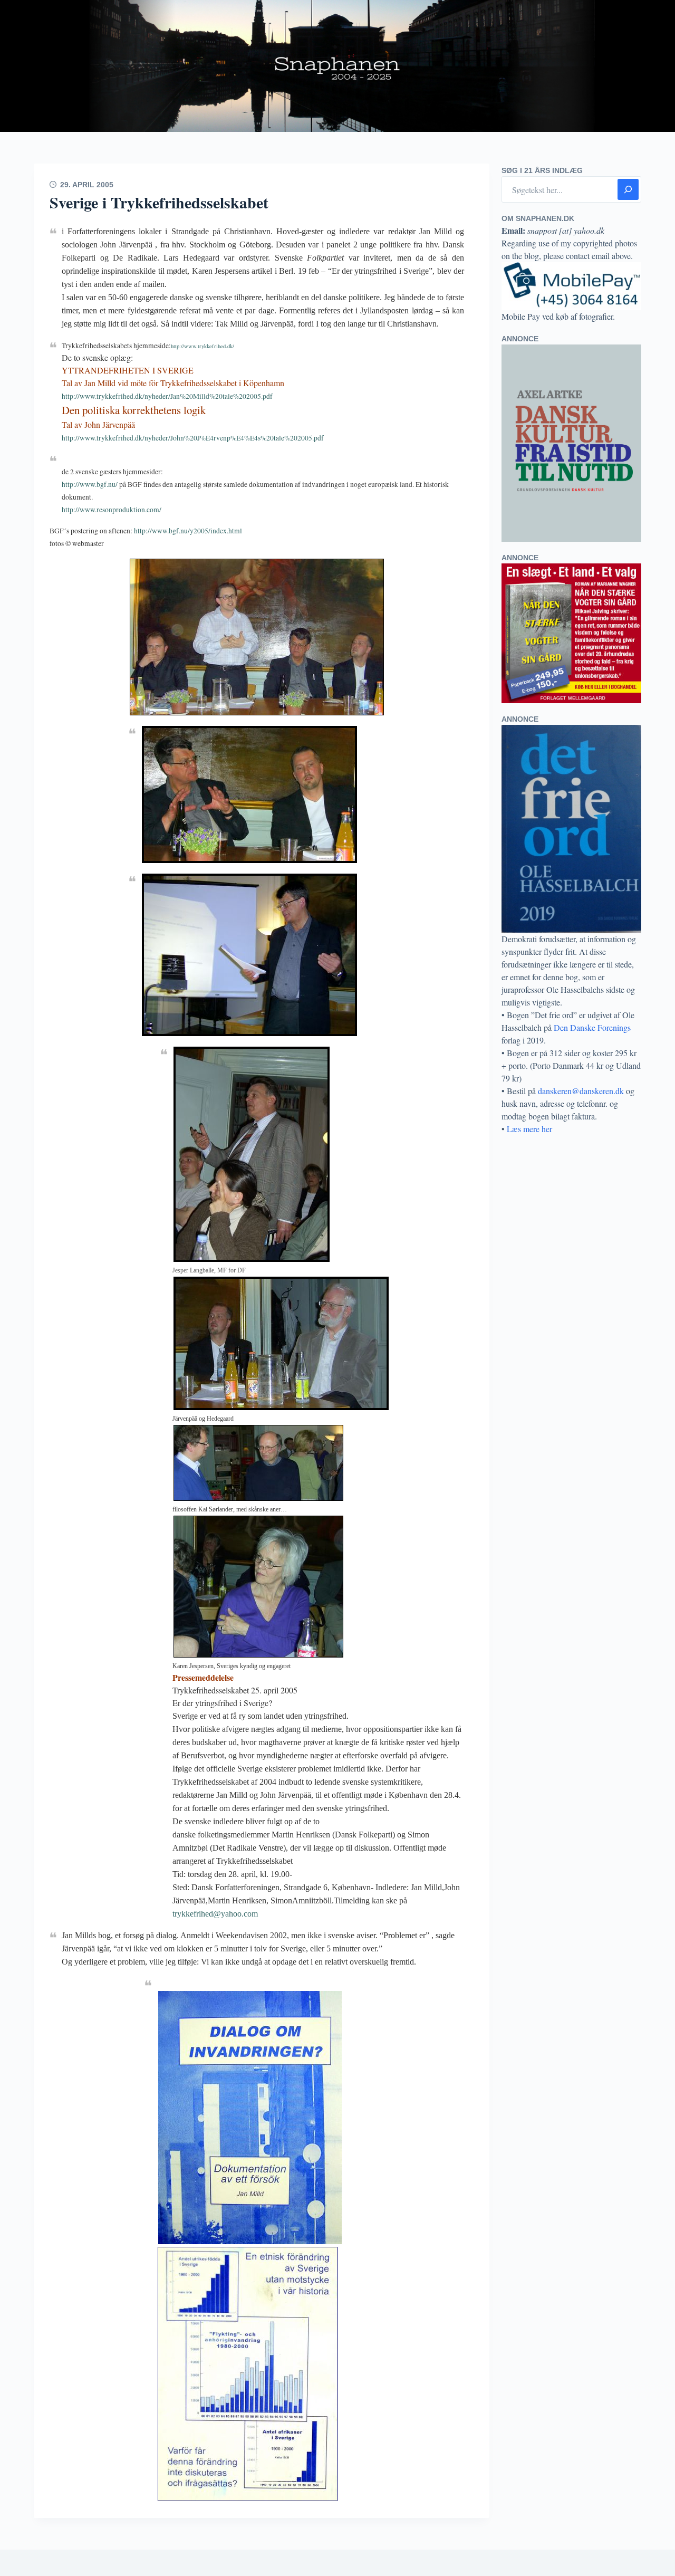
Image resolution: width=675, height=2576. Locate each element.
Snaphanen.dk (337, 66)
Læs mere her (529, 1129)
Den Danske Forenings (592, 1027)
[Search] (628, 189)
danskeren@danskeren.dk (581, 1091)
